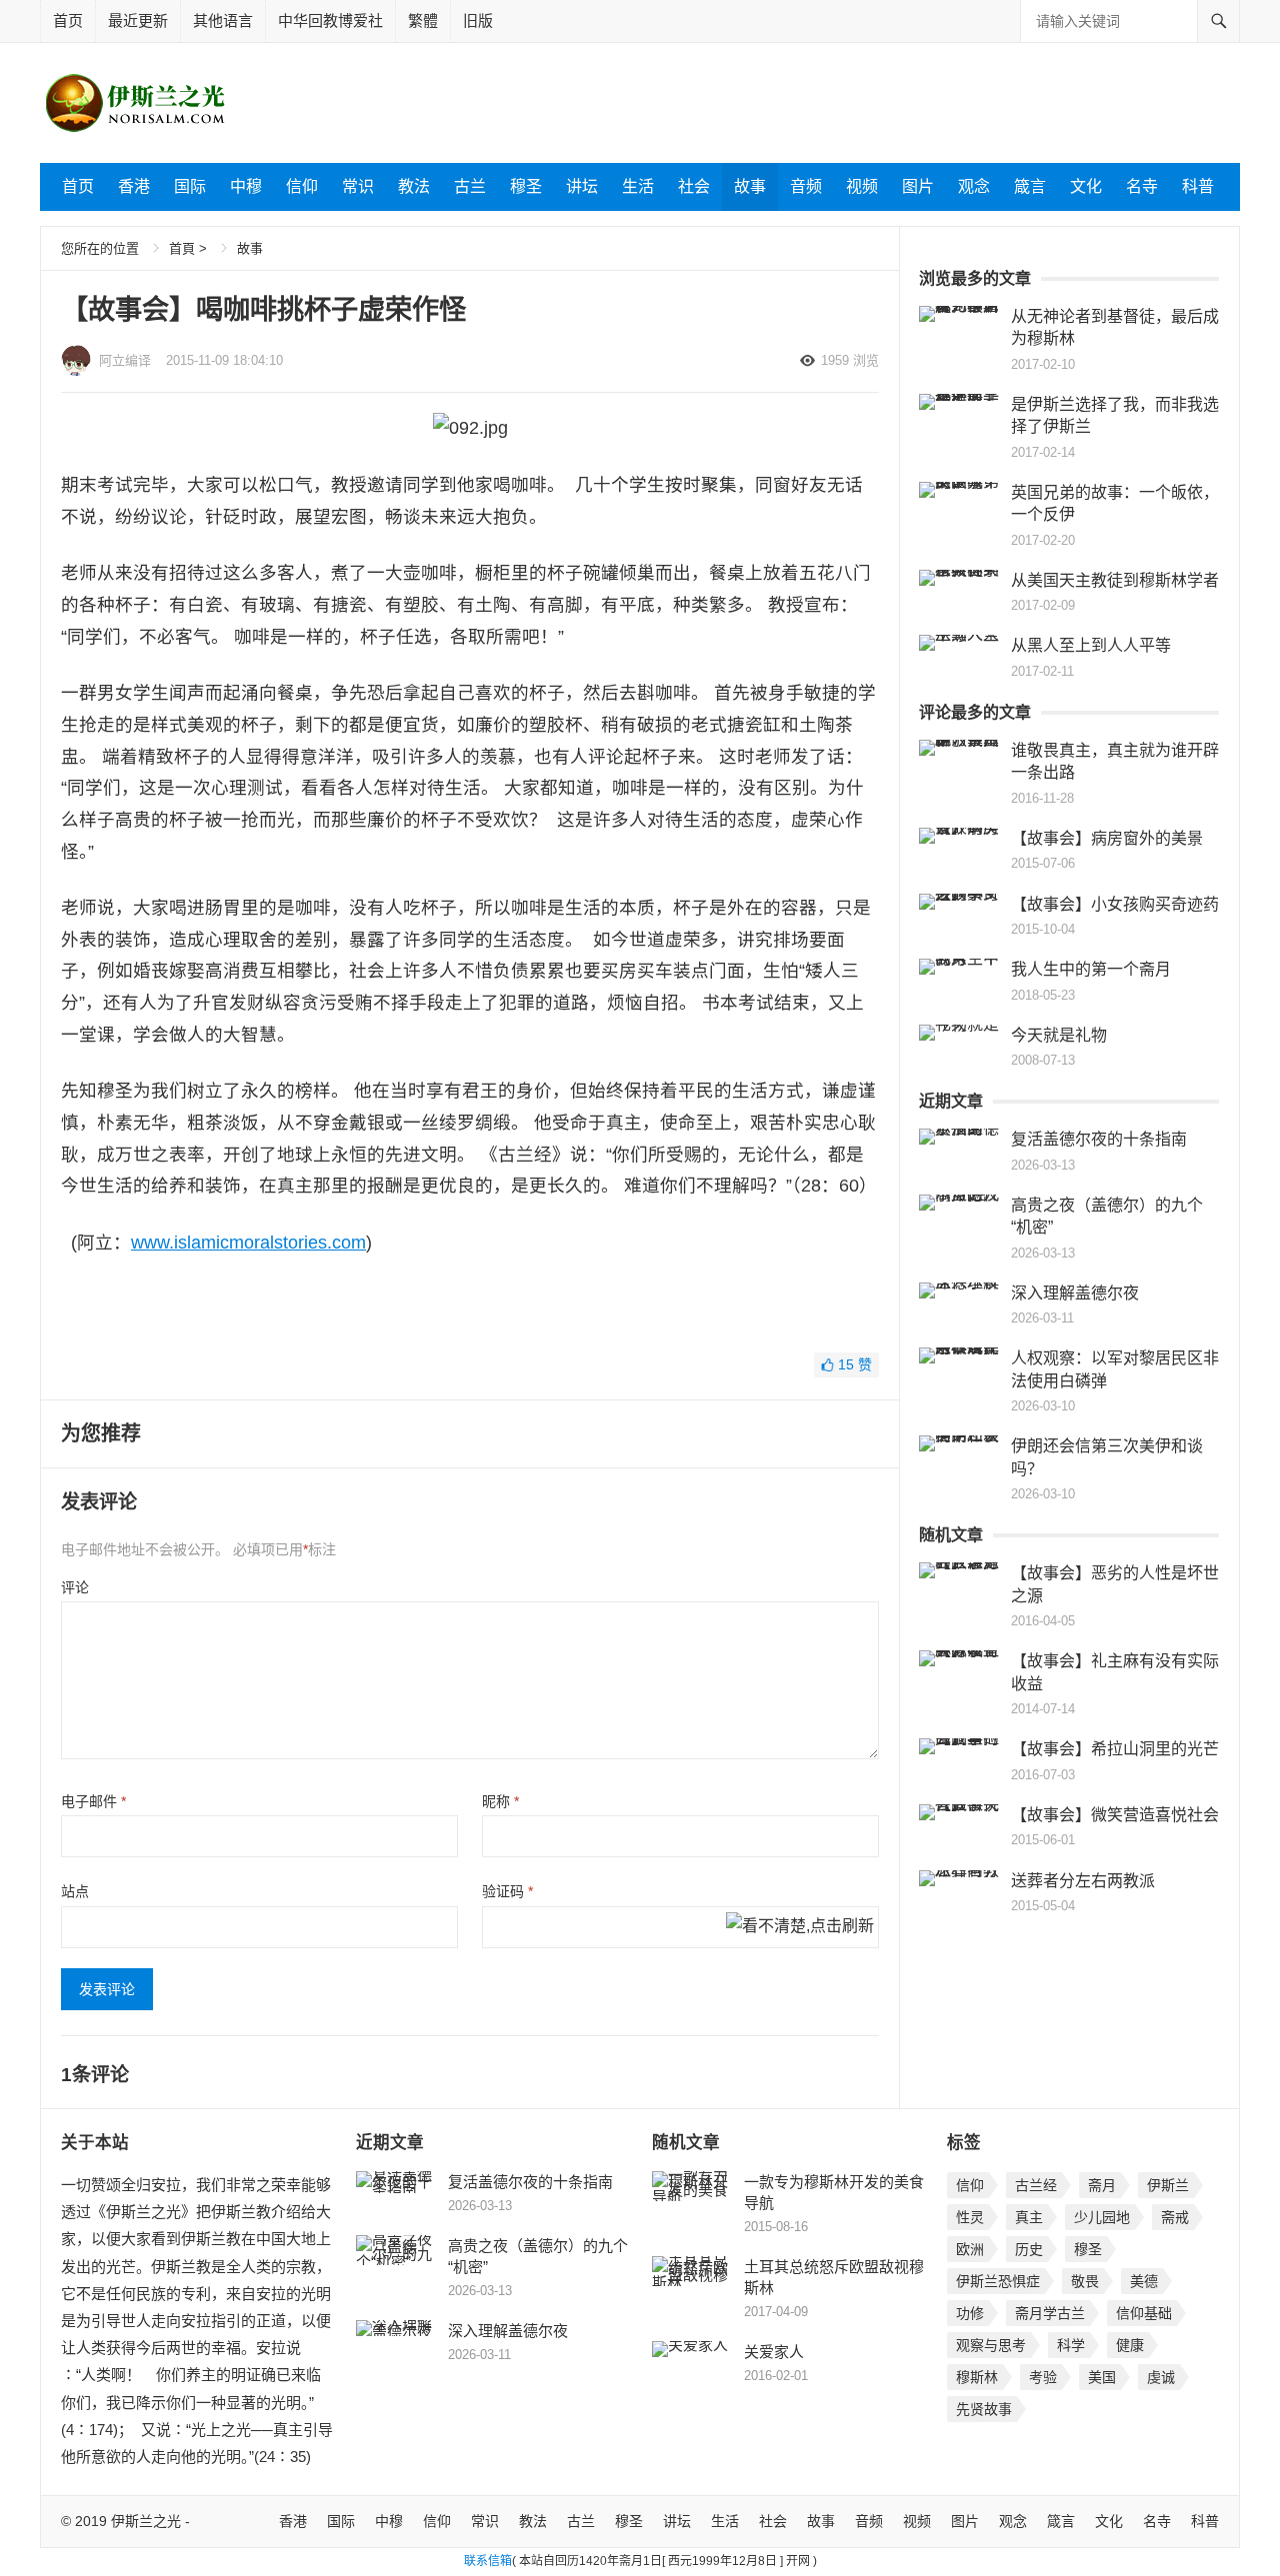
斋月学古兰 (1050, 2313)
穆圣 (526, 186)
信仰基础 (1144, 2313)
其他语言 (223, 20)
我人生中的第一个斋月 (1091, 969)
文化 (1086, 186)
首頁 (182, 248)
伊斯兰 (1168, 2185)
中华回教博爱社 (330, 20)
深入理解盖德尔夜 (1075, 1293)
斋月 (1102, 2185)
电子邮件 (93, 1801)
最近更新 (138, 20)
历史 (1029, 2249)
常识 (358, 186)
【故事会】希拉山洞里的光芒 (1115, 1749)
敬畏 (1085, 2281)
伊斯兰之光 (146, 2521)
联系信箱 (488, 2561)
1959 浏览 (850, 360)
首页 (68, 20)
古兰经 (1036, 2185)
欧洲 (970, 2249)
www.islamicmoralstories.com (248, 1243)
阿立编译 (125, 360)
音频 (806, 186)
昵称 (500, 1801)
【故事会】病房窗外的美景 (1107, 838)
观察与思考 (991, 2345)
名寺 (1142, 186)
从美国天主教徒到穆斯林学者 (1115, 580)
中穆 (246, 186)
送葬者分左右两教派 (1083, 1881)
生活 (638, 186)
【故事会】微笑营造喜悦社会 (1115, 1815)
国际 (190, 186)
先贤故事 (984, 2409)
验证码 (507, 1891)
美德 (1144, 2281)
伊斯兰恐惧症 (998, 2281)
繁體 (423, 20)
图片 (918, 186)
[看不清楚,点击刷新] (800, 1927)
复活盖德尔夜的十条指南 (1099, 1139)
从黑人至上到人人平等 (1091, 645)
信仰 (302, 186)
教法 (414, 186)
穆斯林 (977, 2377)
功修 (970, 2313)
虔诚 (1161, 2377)
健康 (1130, 2345)
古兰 (470, 186)
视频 (862, 186)
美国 (1102, 2377)
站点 (75, 1891)
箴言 (1030, 186)
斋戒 (1175, 2217)
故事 (750, 186)
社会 (694, 186)
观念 (974, 186)
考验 (1043, 2377)
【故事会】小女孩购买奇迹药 (1115, 904)
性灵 (970, 2217)
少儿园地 (1102, 2217)
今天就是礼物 (1059, 1035)
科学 (1071, 2345)
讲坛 (582, 186)
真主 (1029, 2217)
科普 (1198, 186)
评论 (75, 1587)
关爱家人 (774, 2352)
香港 (134, 186)
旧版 (478, 20)
